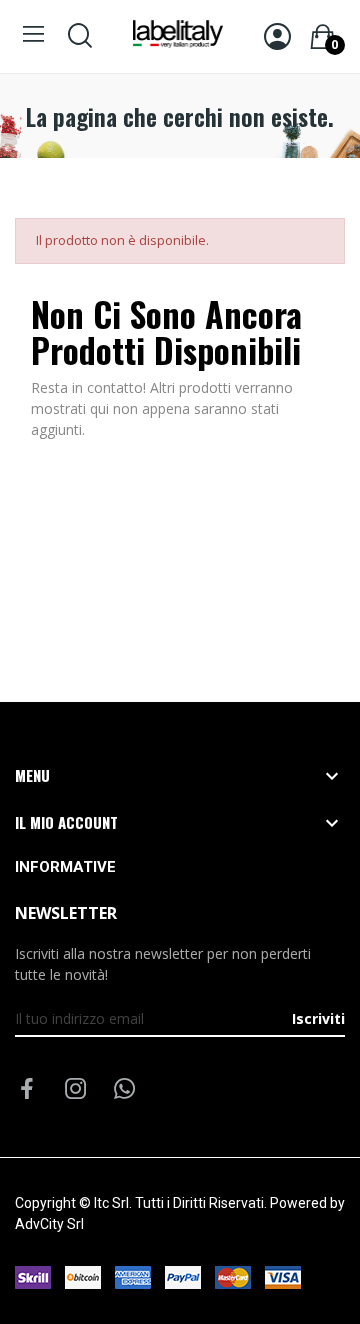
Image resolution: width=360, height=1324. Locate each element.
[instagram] (76, 1089)
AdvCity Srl (49, 1224)
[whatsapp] (125, 1089)
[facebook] (27, 1089)
